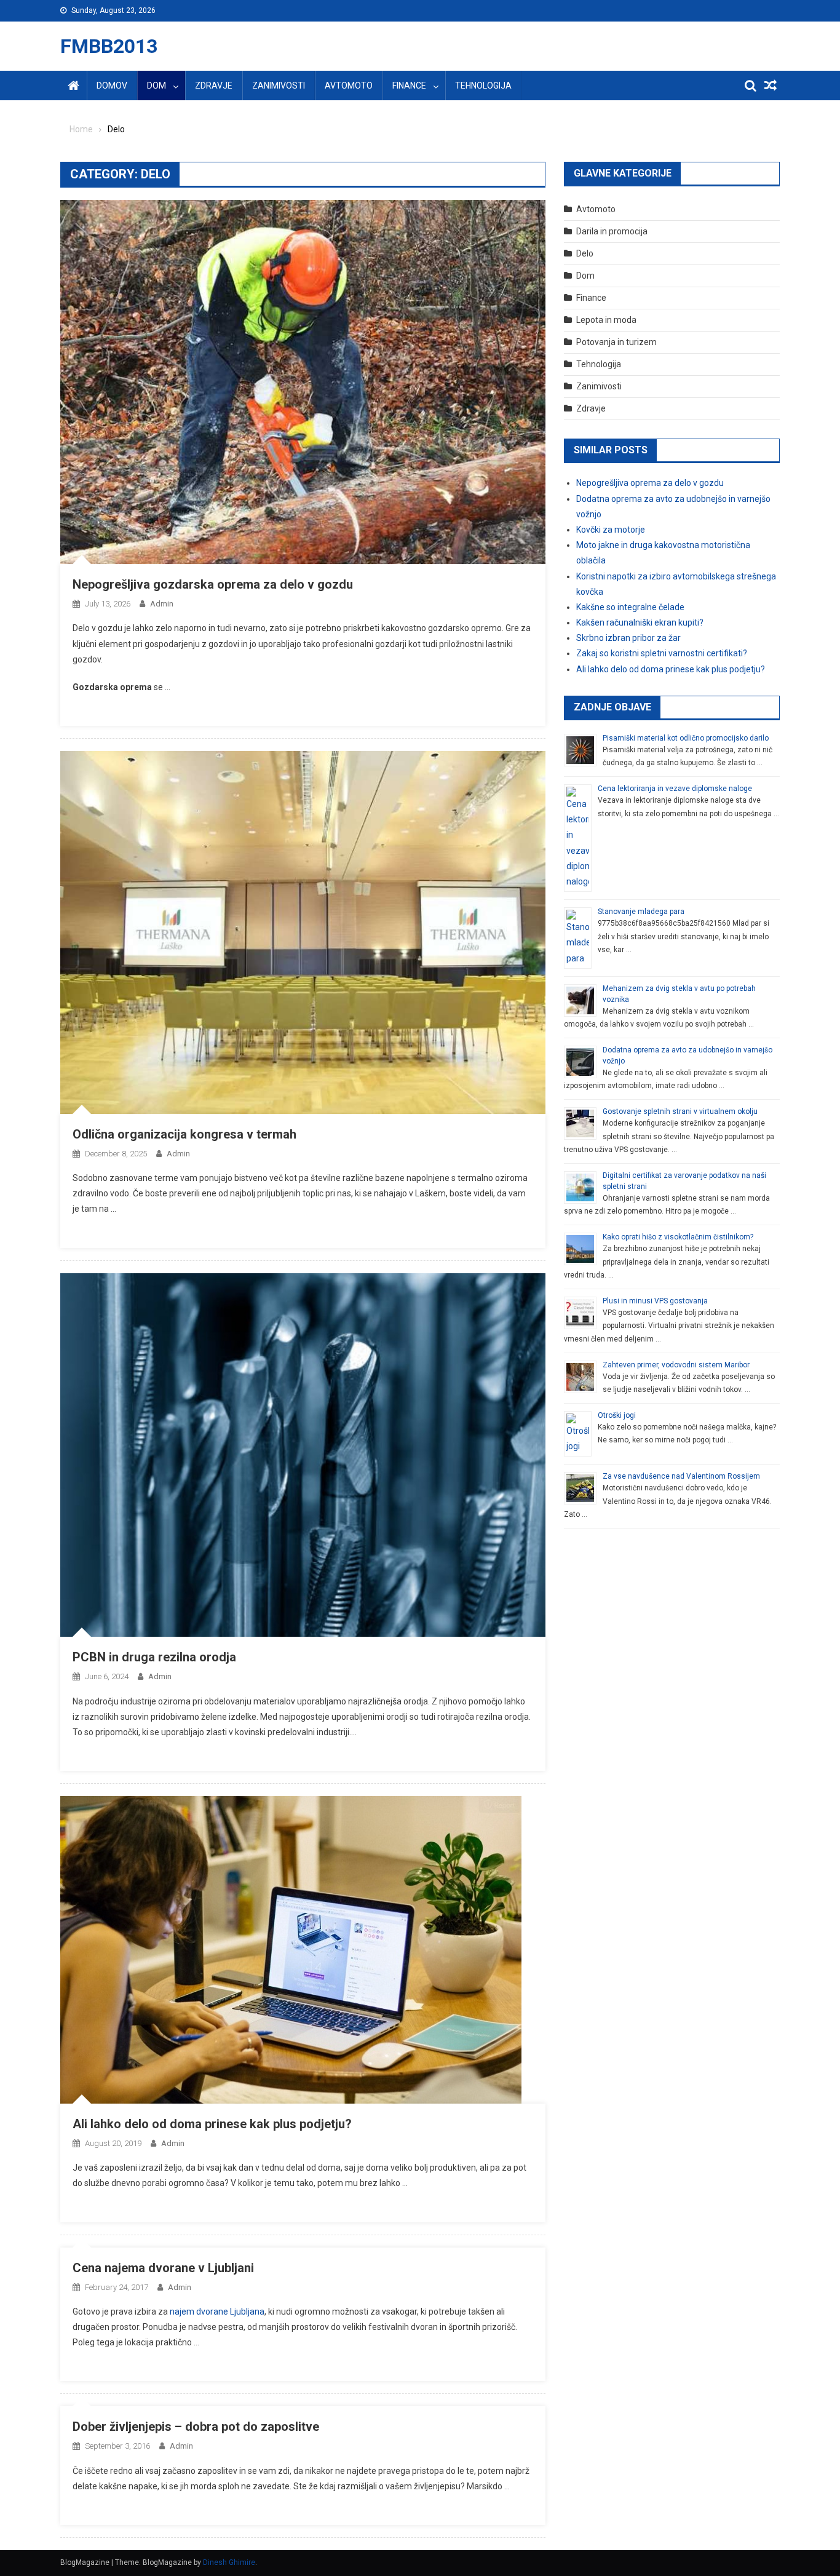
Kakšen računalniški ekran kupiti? (640, 622)
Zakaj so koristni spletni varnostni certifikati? (662, 653)
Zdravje (214, 85)
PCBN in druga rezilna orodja (154, 1657)
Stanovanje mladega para (641, 912)
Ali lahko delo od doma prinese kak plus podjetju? (212, 2124)
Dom (157, 85)
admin (162, 604)
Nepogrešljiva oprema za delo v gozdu (650, 483)
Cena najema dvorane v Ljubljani (163, 2268)
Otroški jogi (617, 1415)
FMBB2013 (109, 46)
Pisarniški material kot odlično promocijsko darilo (686, 738)
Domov (112, 85)
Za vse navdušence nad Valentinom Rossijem (681, 1476)
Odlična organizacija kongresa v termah (184, 1134)
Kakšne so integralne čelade (630, 607)
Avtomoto (349, 85)
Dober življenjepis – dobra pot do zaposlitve (196, 2427)
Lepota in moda (606, 320)
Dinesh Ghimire (229, 2562)
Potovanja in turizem (616, 342)
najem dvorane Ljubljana (217, 2312)
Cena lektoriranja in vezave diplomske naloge (675, 789)
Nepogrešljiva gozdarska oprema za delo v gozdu (213, 584)
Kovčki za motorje (611, 530)
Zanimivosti (279, 85)
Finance (409, 85)
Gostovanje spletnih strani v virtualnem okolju (680, 1111)
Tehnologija (483, 85)
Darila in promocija (612, 231)
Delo (585, 253)
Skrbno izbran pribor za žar (628, 638)
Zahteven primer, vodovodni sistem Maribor (676, 1365)
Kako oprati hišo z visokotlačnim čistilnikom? (678, 1237)
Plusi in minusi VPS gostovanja (655, 1301)
